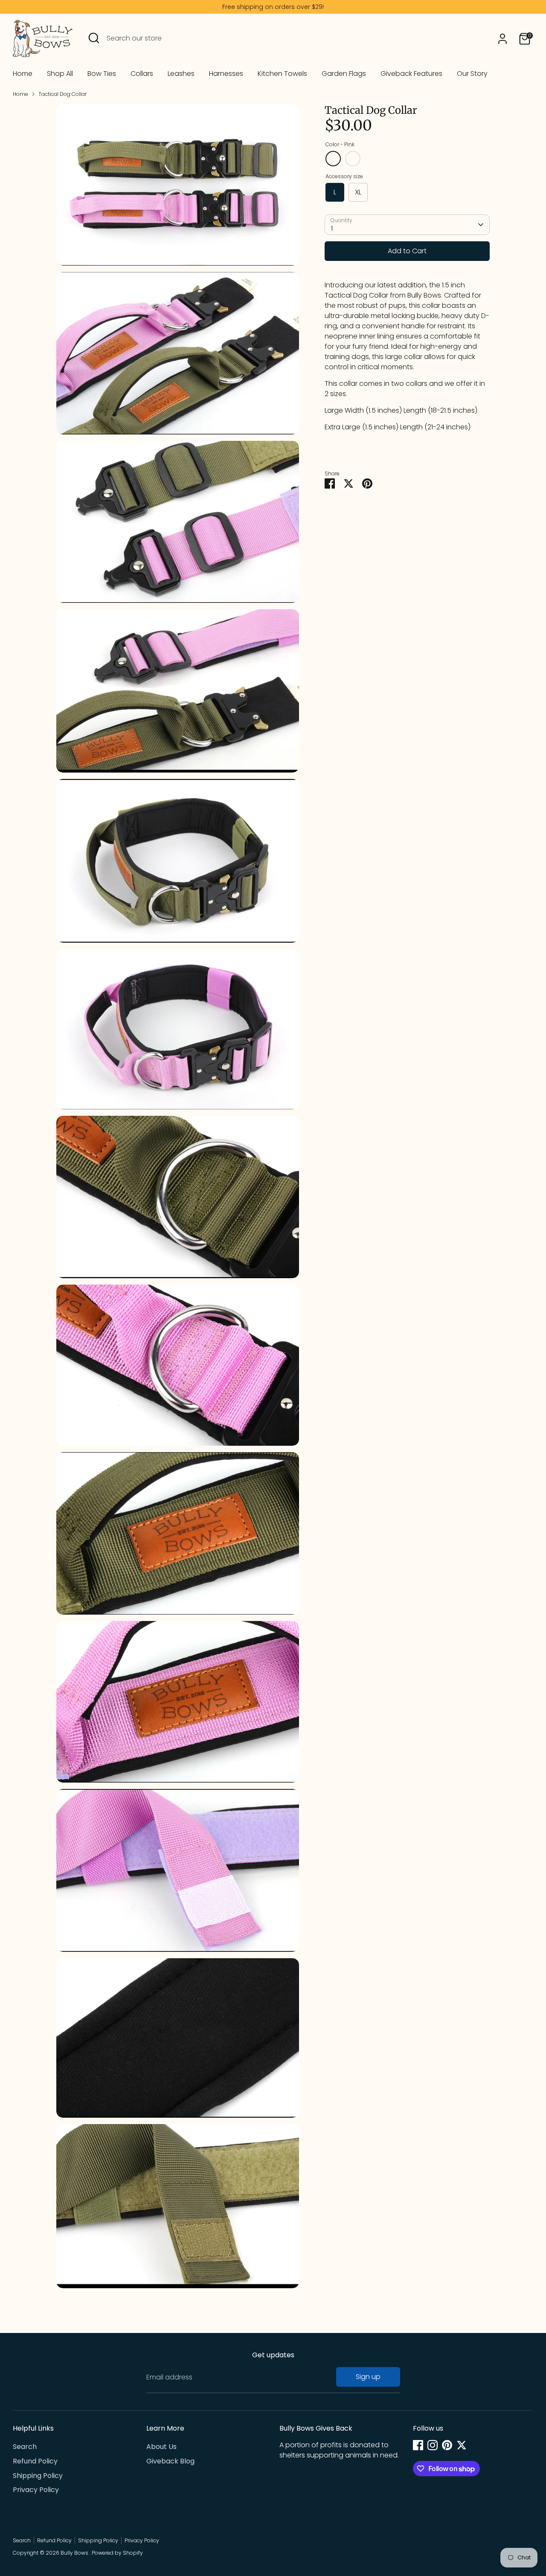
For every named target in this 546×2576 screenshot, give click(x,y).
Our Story (472, 74)
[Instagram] (433, 2445)
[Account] (502, 39)
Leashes (181, 74)
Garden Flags (344, 74)
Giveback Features (411, 74)
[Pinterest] (447, 2445)
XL (358, 192)
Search (25, 2447)
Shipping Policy (38, 2476)
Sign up (368, 2377)
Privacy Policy (36, 2490)
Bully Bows (75, 2553)
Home (23, 74)
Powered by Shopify (117, 2553)
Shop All (60, 74)
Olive (353, 159)
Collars (142, 74)
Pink (333, 159)
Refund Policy (35, 2461)
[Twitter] (462, 2445)
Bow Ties (102, 74)
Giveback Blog (170, 2461)
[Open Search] (94, 38)
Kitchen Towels (282, 74)
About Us (161, 2447)
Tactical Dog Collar (62, 94)
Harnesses (226, 74)
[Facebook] (418, 2445)
